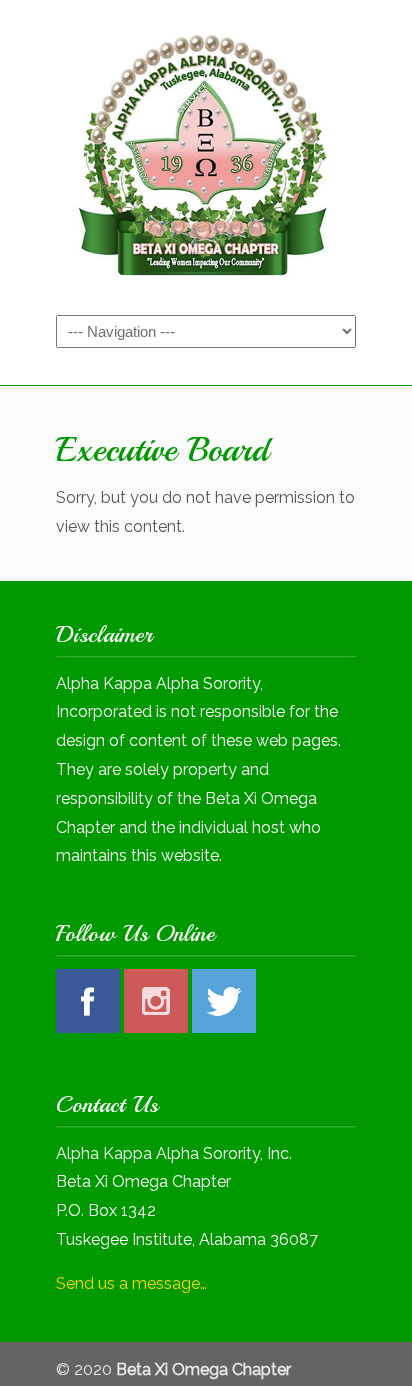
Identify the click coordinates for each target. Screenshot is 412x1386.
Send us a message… (131, 1283)
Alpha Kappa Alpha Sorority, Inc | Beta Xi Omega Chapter (206, 156)
